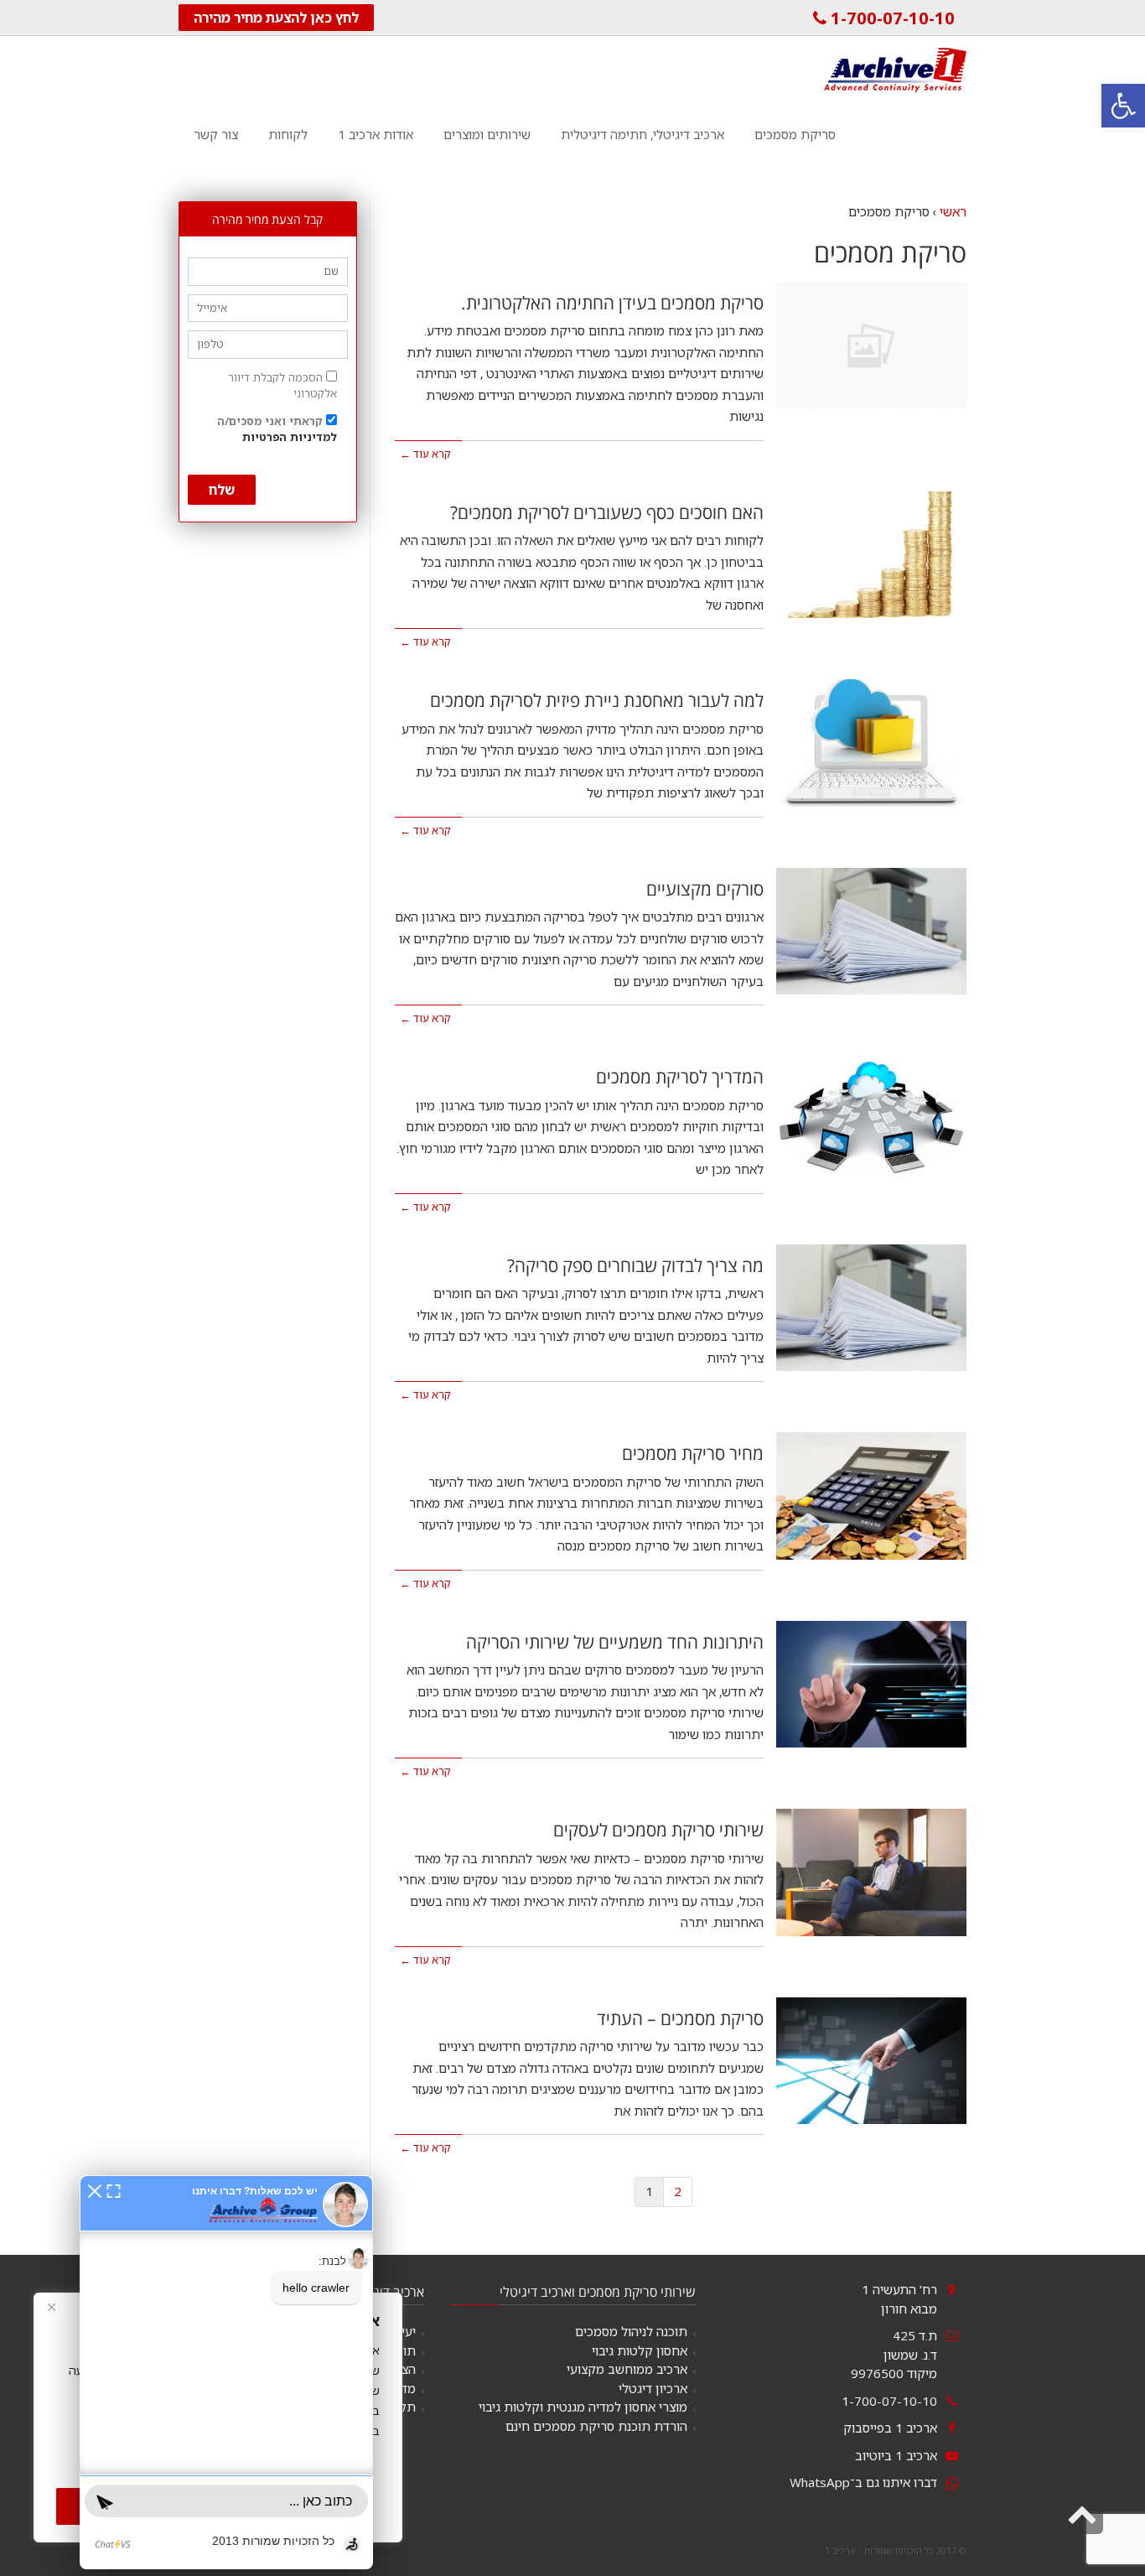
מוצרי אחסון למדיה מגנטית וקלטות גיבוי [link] (583, 2407)
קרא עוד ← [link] (425, 454)
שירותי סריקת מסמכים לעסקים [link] (658, 1830)
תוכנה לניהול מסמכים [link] (631, 2331)
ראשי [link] (953, 211)
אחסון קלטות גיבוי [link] (640, 2350)
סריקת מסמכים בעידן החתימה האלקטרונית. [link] (612, 303)
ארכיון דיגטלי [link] (653, 2388)
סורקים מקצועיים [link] (705, 889)
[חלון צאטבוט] (226, 2372)
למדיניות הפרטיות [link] (290, 437)
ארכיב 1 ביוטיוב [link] (896, 2455)
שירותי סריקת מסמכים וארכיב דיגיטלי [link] (598, 2292)
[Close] (51, 2307)
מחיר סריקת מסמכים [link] (693, 1453)
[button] (95, 2189)
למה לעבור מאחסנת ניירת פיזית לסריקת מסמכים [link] (597, 700)
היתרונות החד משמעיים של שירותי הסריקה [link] (615, 1642)
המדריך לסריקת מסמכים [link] (680, 1077)
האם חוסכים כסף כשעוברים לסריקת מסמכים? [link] (607, 512)
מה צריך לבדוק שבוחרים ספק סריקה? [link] (635, 1265)
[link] (1123, 106)
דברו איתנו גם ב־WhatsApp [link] (863, 2482)
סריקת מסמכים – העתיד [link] (680, 2018)
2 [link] (678, 2191)
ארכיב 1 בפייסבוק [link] (890, 2428)
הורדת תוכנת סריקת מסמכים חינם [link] (596, 2426)
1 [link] (649, 2191)
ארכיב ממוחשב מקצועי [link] (627, 2369)
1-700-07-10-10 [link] (891, 18)
